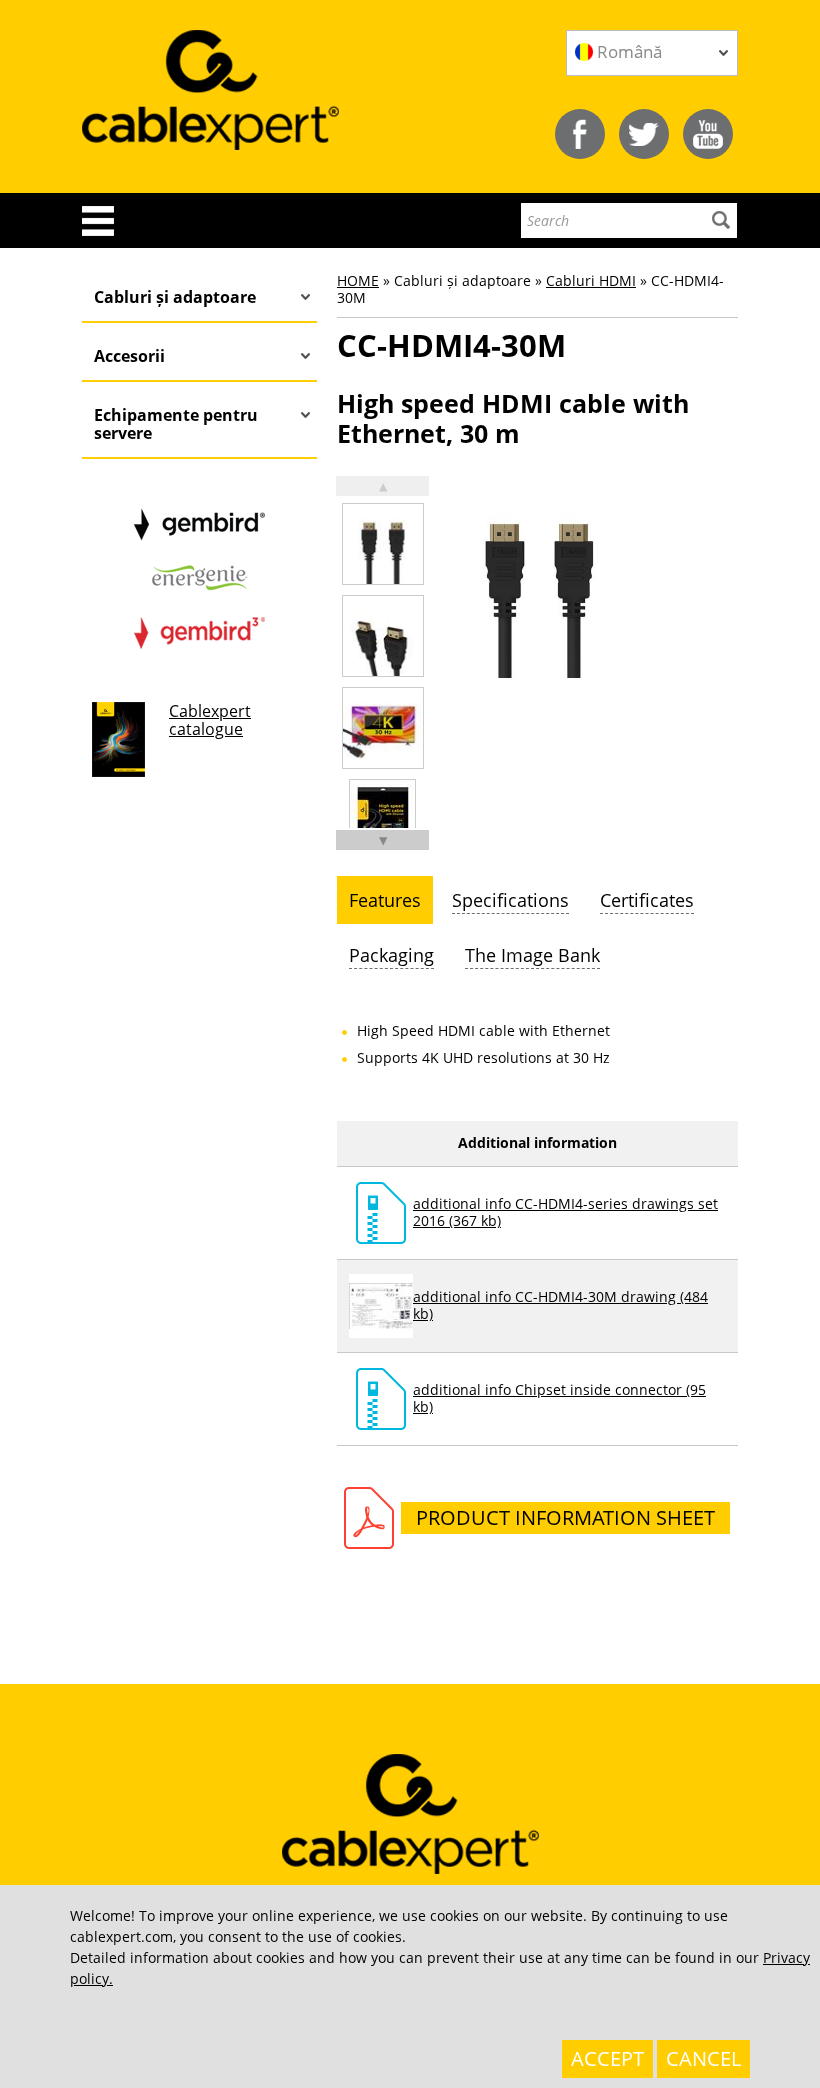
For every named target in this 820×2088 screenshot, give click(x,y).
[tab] (385, 900)
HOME (358, 280)
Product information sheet (565, 1517)
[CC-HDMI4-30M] (383, 544)
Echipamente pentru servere (176, 424)
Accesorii (129, 356)
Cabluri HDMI (591, 280)
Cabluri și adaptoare (175, 297)
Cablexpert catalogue (210, 720)
